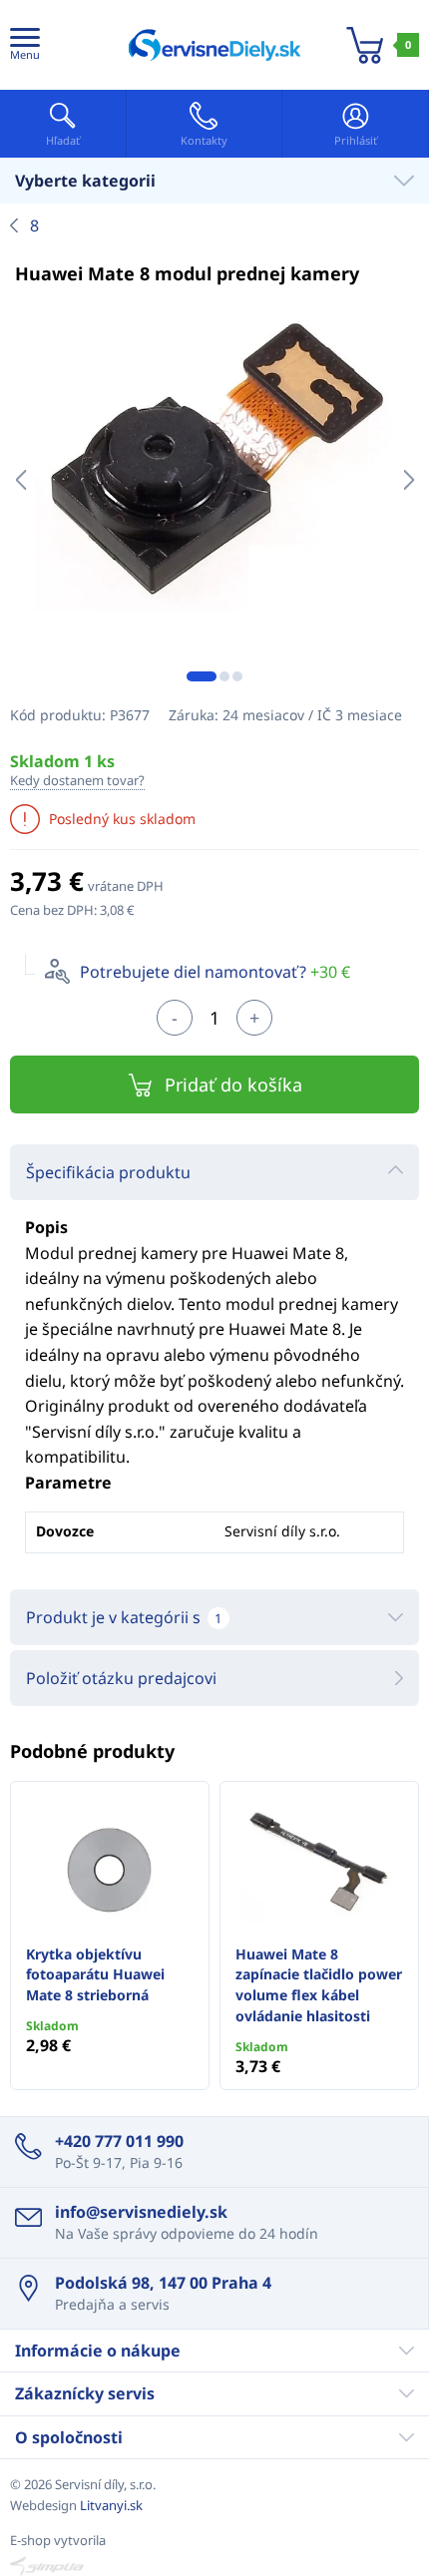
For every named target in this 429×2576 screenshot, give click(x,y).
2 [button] (224, 676)
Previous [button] (20, 480)
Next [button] (409, 480)
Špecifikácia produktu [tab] (108, 1172)
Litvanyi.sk (111, 2505)
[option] (214, 480)
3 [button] (237, 676)
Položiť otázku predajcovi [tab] (121, 1678)
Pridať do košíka (233, 1084)
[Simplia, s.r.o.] (214, 2566)
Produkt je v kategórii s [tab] (124, 1617)
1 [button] (202, 676)
